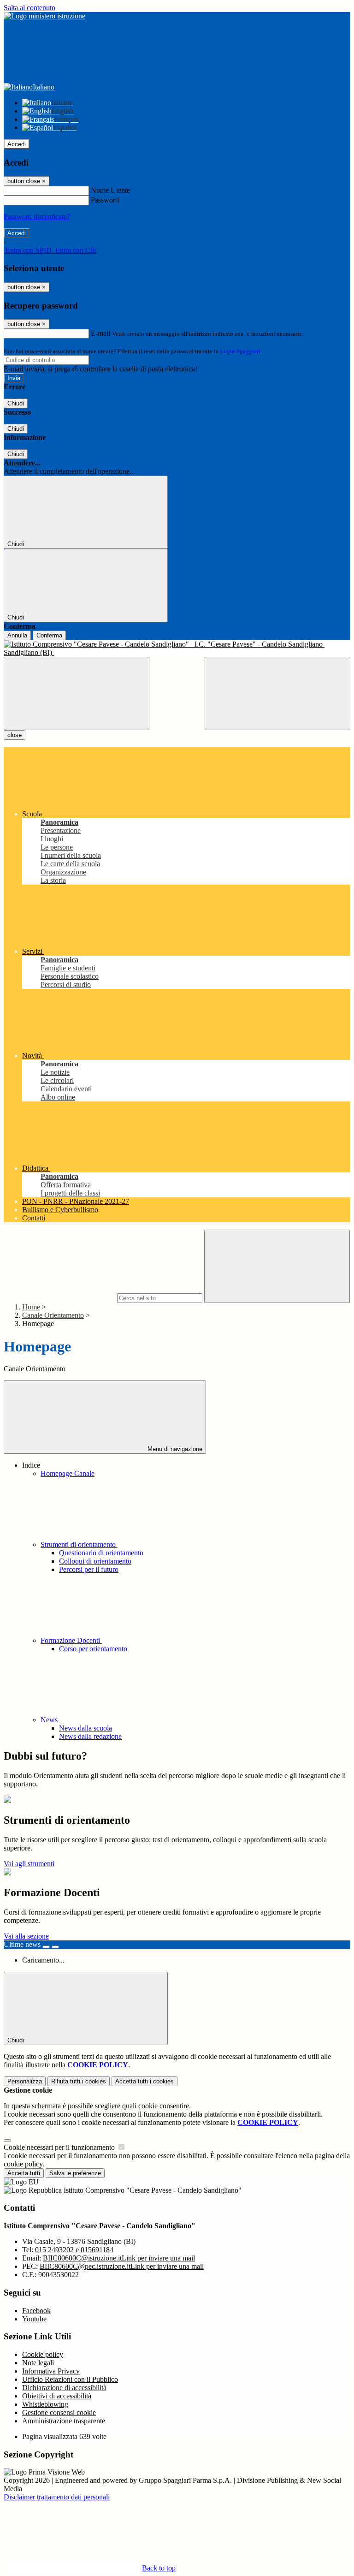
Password (105, 200)
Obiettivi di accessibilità (57, 2396)
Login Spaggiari (240, 351)
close (15, 735)
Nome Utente (110, 190)
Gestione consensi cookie (59, 2412)
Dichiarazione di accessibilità (64, 2388)
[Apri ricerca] (277, 693)
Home (31, 1307)
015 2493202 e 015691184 (74, 2250)
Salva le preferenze (75, 2173)
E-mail (100, 333)
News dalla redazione (90, 1736)
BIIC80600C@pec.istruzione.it (122, 2266)
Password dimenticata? (37, 217)
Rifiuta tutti (79, 2081)
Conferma (49, 635)
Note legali (38, 2363)
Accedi (17, 144)
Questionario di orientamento (101, 1553)
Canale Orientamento (53, 1315)
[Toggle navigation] (77, 693)
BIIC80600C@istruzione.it (119, 2258)
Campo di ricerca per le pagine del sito (59, 1298)
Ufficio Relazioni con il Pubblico (70, 2379)
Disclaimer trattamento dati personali (57, 2497)
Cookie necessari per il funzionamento (60, 2147)
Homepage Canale (68, 1473)
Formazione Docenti (71, 1640)
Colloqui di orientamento (95, 1561)
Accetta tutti (145, 2081)
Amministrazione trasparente (64, 2421)
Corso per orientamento (93, 1649)
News (50, 1720)
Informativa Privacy (51, 2371)
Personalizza (25, 2081)
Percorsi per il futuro (89, 1569)
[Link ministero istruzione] (44, 16)
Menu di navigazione (174, 1449)
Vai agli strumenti (29, 1864)
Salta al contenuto (29, 8)
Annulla (17, 635)
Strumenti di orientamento (79, 1544)
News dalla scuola (86, 1728)
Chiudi (16, 403)
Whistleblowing (45, 2404)
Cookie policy (43, 2354)
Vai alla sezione (26, 1936)
